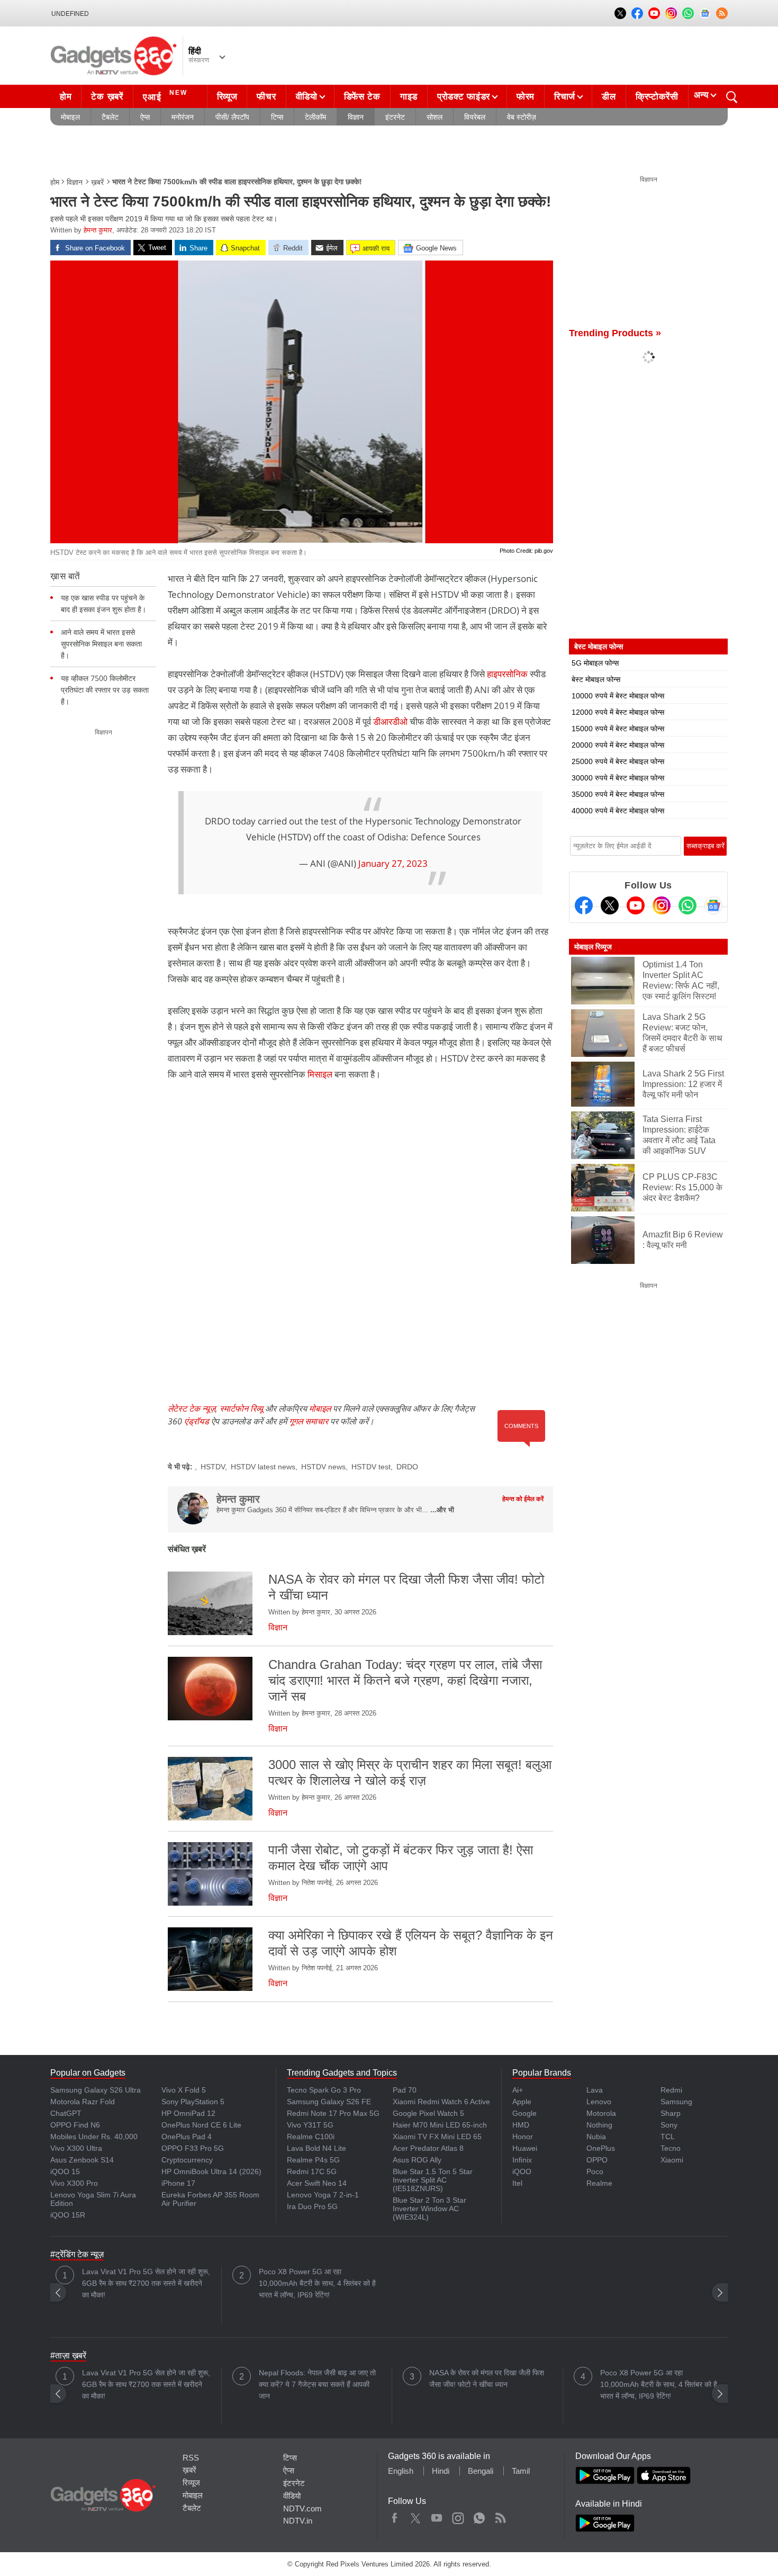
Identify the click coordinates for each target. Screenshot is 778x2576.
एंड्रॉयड (197, 1421)
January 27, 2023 (393, 863)
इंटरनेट (395, 117)
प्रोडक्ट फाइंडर (464, 97)
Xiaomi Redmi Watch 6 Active (441, 2102)
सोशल (435, 117)
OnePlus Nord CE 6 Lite (201, 2125)
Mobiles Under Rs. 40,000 (94, 2137)
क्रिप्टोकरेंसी (657, 97)
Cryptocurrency (187, 2160)
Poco (595, 2171)
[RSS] (722, 13)
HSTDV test (371, 1467)
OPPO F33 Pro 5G (193, 2148)
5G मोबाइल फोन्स (595, 663)
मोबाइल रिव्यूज (593, 947)
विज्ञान (356, 117)
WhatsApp (479, 2516)
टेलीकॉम (315, 117)
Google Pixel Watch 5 (428, 2113)
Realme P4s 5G (313, 2160)
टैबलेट (110, 117)
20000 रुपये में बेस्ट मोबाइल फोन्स (618, 745)
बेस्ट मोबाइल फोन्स (596, 679)
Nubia (596, 2137)
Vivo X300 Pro (74, 2183)
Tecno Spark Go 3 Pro (324, 2090)
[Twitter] (610, 905)
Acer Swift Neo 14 (317, 2183)
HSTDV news (323, 1467)
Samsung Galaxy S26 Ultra (96, 2090)
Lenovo (599, 2102)
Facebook (395, 2516)
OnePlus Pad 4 (187, 2137)
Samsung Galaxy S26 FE (329, 2102)
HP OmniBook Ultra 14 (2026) (211, 2171)
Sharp (671, 2113)
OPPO (597, 2160)
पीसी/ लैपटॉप (232, 117)
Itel (517, 2183)
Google (524, 2113)
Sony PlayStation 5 (193, 2102)
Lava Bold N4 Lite (316, 2148)
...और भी (442, 1510)
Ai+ (518, 2090)
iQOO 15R (68, 2215)
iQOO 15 (65, 2171)
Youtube (437, 2516)
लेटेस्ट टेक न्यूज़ (192, 1408)
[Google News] (713, 905)
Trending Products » (615, 333)
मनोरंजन (183, 117)
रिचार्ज (565, 97)
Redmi (671, 2090)
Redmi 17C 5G (312, 2171)
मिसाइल (320, 1074)
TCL (668, 2137)
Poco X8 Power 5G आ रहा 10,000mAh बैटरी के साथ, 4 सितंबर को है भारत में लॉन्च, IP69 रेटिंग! (317, 2283)
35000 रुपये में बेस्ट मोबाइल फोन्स (618, 794)
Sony (669, 2125)
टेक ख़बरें (107, 97)
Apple (522, 2102)
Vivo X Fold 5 (184, 2090)
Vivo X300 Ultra (76, 2148)
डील (609, 97)
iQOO (522, 2171)
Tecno (671, 2148)
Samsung (676, 2102)
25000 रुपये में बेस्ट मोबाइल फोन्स (618, 761)
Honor (523, 2137)
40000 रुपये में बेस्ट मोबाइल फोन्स (618, 811)
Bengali (481, 2471)
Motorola (601, 2113)
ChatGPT (66, 2113)
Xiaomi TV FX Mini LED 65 (437, 2137)
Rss (500, 2516)
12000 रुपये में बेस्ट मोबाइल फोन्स (618, 712)
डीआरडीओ (390, 721)
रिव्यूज (227, 97)
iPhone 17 (178, 2183)
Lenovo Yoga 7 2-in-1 (323, 2195)
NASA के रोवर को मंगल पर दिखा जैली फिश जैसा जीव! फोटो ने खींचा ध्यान (487, 2378)
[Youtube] (636, 905)
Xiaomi (672, 2160)
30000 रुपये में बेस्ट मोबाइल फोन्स (618, 778)
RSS (191, 2458)
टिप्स (277, 117)
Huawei (525, 2148)
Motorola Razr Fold (83, 2102)
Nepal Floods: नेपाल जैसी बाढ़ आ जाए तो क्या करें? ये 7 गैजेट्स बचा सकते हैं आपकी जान (317, 2384)
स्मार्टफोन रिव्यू (241, 1408)
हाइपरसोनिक (507, 674)
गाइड (409, 97)
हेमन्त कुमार (98, 230)
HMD (521, 2125)
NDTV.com (302, 2508)
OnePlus (601, 2148)
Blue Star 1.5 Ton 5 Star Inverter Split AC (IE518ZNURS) (433, 2180)
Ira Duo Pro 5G (312, 2206)
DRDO (407, 1467)
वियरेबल (475, 117)
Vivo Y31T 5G (310, 2125)
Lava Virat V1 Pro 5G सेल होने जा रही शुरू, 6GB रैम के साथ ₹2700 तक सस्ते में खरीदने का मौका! (146, 2283)
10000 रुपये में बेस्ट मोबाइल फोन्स (618, 696)
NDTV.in (298, 2521)
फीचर (266, 97)
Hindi (441, 2471)
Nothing (599, 2125)
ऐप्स (145, 117)
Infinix (522, 2160)
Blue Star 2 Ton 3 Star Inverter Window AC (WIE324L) (429, 2209)
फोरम (526, 97)
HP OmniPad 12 (188, 2113)
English (401, 2471)
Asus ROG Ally (417, 2160)
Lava (595, 2090)
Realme (599, 2183)
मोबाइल (70, 117)
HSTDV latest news (263, 1467)
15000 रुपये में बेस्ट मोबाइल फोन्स (618, 729)
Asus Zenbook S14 (82, 2160)
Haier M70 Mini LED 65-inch (440, 2125)
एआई (165, 96)
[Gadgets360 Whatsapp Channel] (687, 905)
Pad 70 (405, 2090)
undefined (70, 14)
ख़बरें (97, 182)
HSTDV (213, 1467)
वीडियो (307, 97)
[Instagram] (662, 905)
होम (66, 97)
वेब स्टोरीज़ (522, 117)
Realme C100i (311, 2137)
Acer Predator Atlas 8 (428, 2148)
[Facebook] (584, 905)
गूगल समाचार (309, 1421)
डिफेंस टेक (362, 97)
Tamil (521, 2471)
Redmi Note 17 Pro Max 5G (333, 2113)
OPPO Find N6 (75, 2125)
